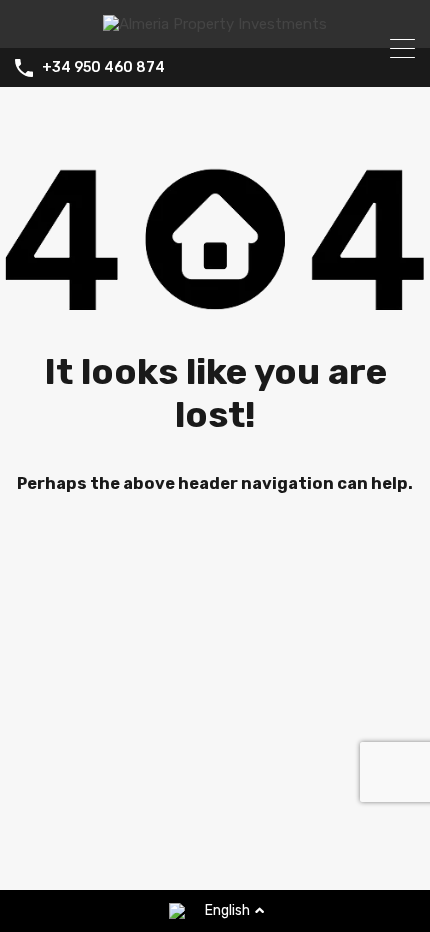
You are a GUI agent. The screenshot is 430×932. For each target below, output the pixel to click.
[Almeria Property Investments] (215, 24)
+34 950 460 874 (103, 68)
